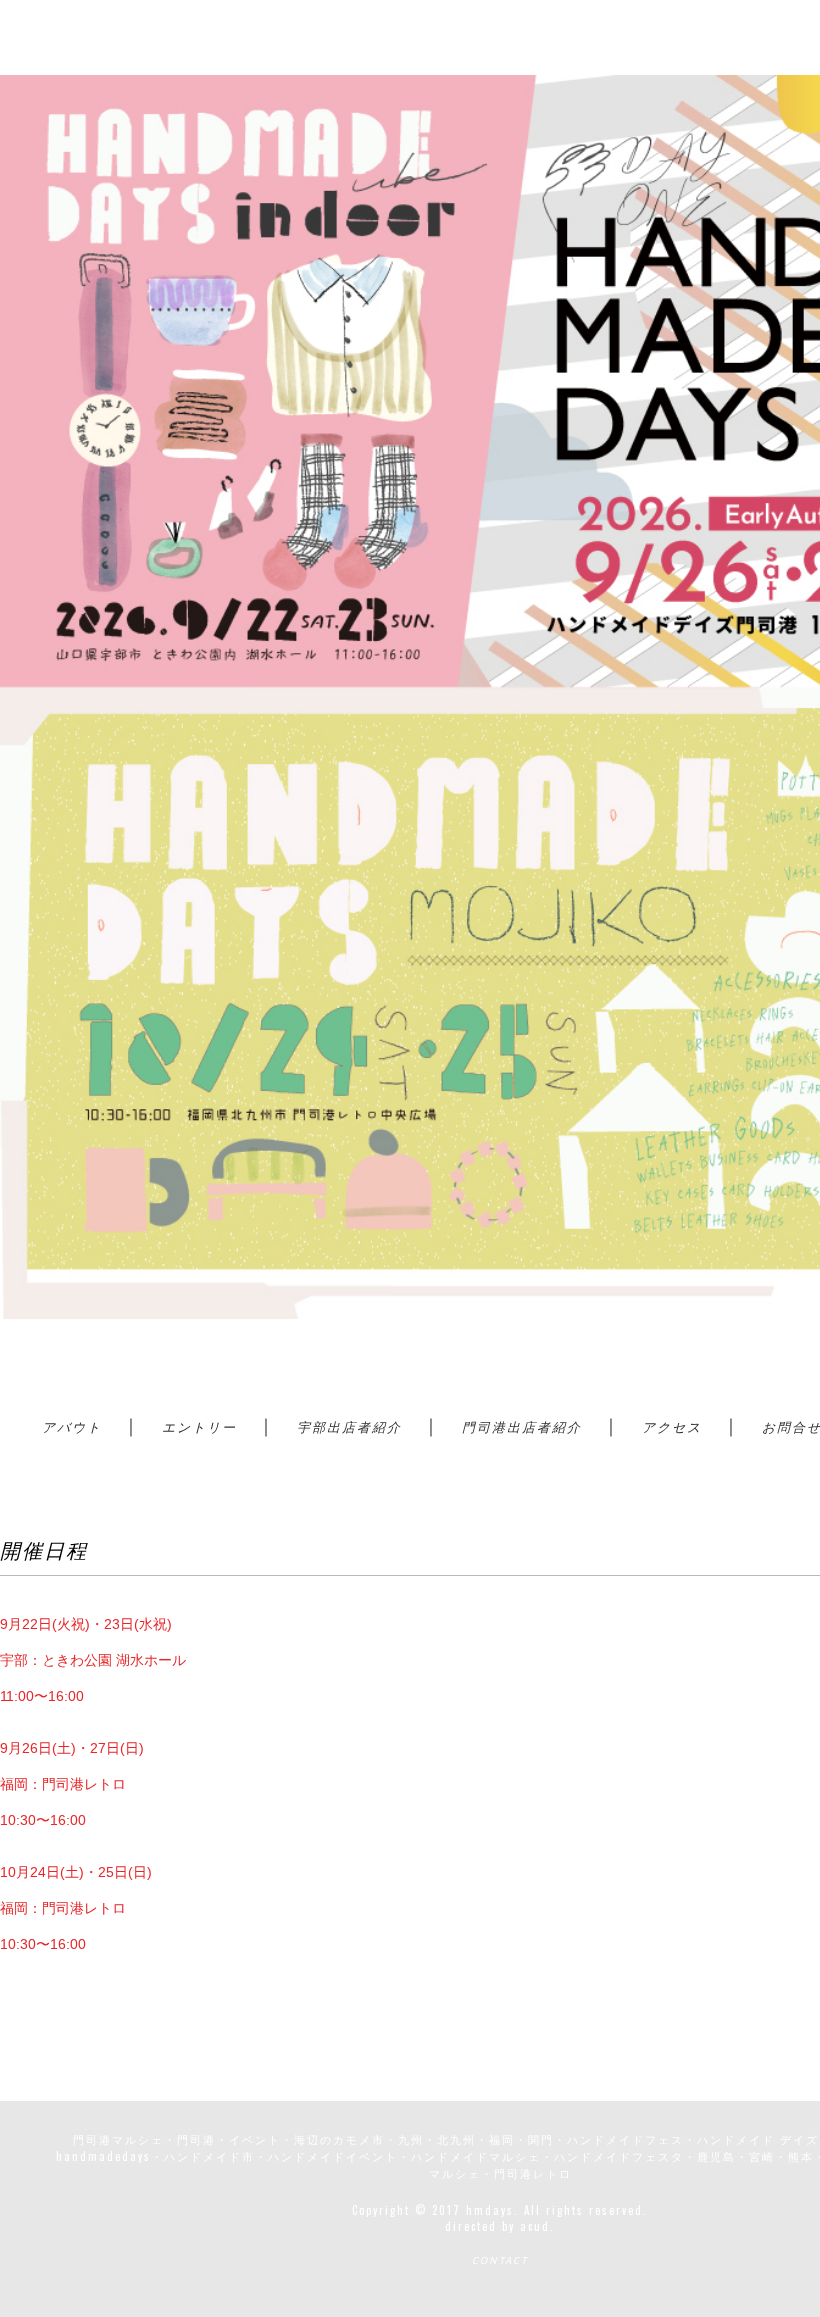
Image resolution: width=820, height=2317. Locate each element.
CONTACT (500, 2260)
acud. (537, 2226)
